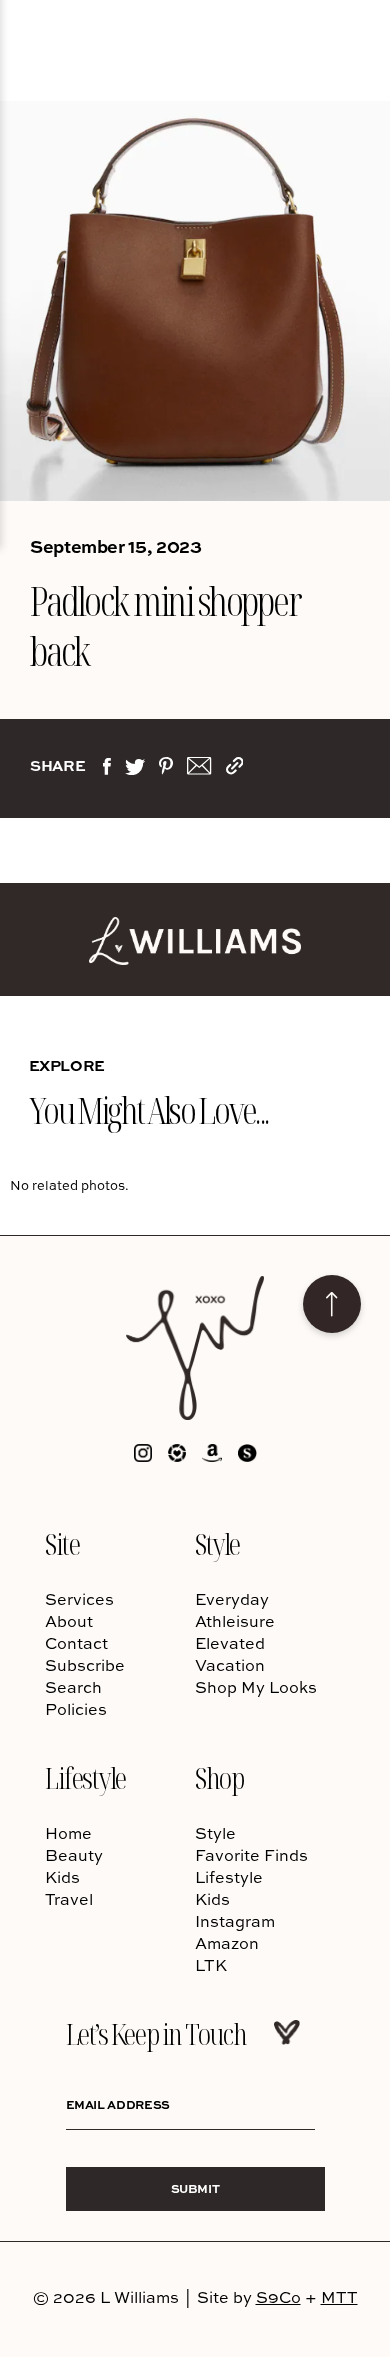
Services (79, 1599)
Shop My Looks (256, 1687)
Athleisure (235, 1621)
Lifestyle (85, 1777)
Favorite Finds (251, 1855)
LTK (211, 1965)
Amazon (227, 1943)
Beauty (74, 1855)
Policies (76, 1709)
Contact (76, 1643)
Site (62, 1543)
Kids (62, 1877)
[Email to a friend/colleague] (199, 770)
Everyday (232, 1599)
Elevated (230, 1643)
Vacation (230, 1665)
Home (68, 1833)
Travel (69, 1899)
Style (217, 1543)
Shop (219, 1777)
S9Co (278, 2297)
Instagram (235, 1921)
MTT (339, 2297)
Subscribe (85, 1665)
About (69, 1621)
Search (73, 1687)
